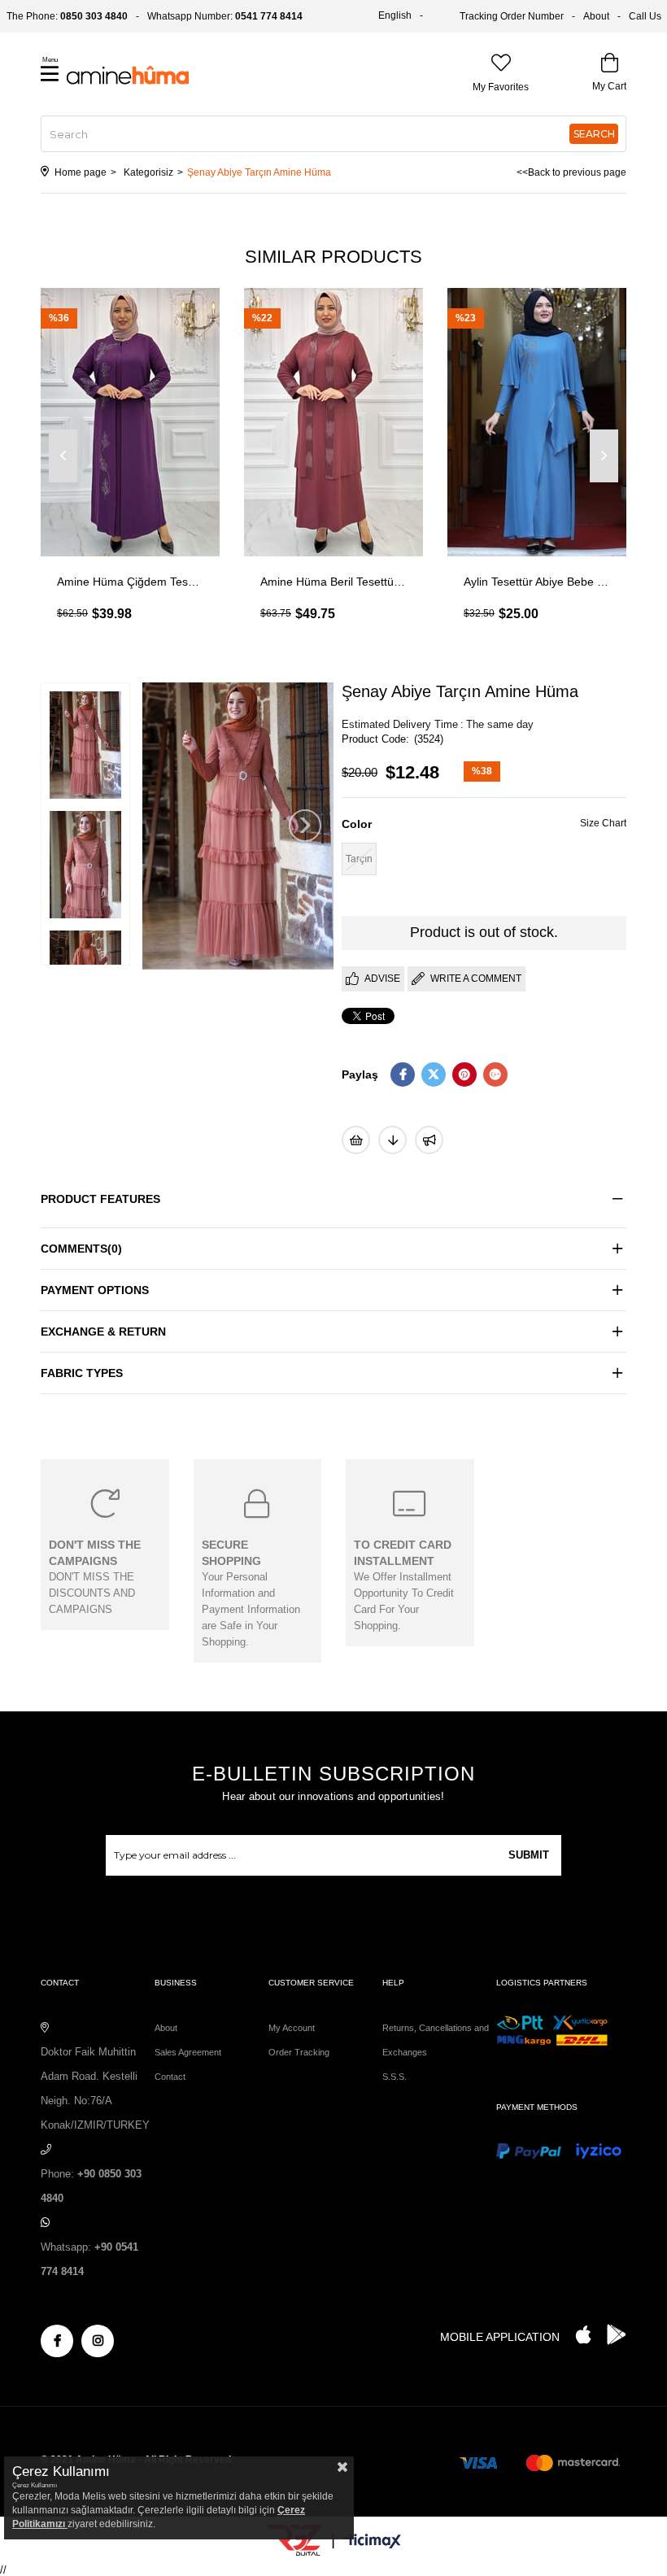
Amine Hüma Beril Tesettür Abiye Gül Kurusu (333, 582)
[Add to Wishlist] (356, 1140)
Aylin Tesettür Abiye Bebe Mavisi (537, 582)
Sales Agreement (188, 2052)
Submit (529, 1855)
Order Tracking (299, 2052)
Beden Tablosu (603, 825)
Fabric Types (82, 1373)
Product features (100, 1199)
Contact (170, 2077)
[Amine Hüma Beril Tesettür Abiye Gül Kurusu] (333, 422)
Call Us (645, 16)
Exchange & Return (103, 1332)
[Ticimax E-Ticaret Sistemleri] (372, 2542)
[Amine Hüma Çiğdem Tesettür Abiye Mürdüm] (130, 422)
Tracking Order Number (512, 16)
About (596, 16)
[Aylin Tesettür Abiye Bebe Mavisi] (537, 422)
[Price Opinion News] (392, 1140)
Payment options (95, 1290)
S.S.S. (395, 2077)
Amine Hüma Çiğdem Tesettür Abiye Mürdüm (130, 582)
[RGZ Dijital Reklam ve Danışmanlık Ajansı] (294, 2540)
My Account (292, 2028)
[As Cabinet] (429, 1140)
